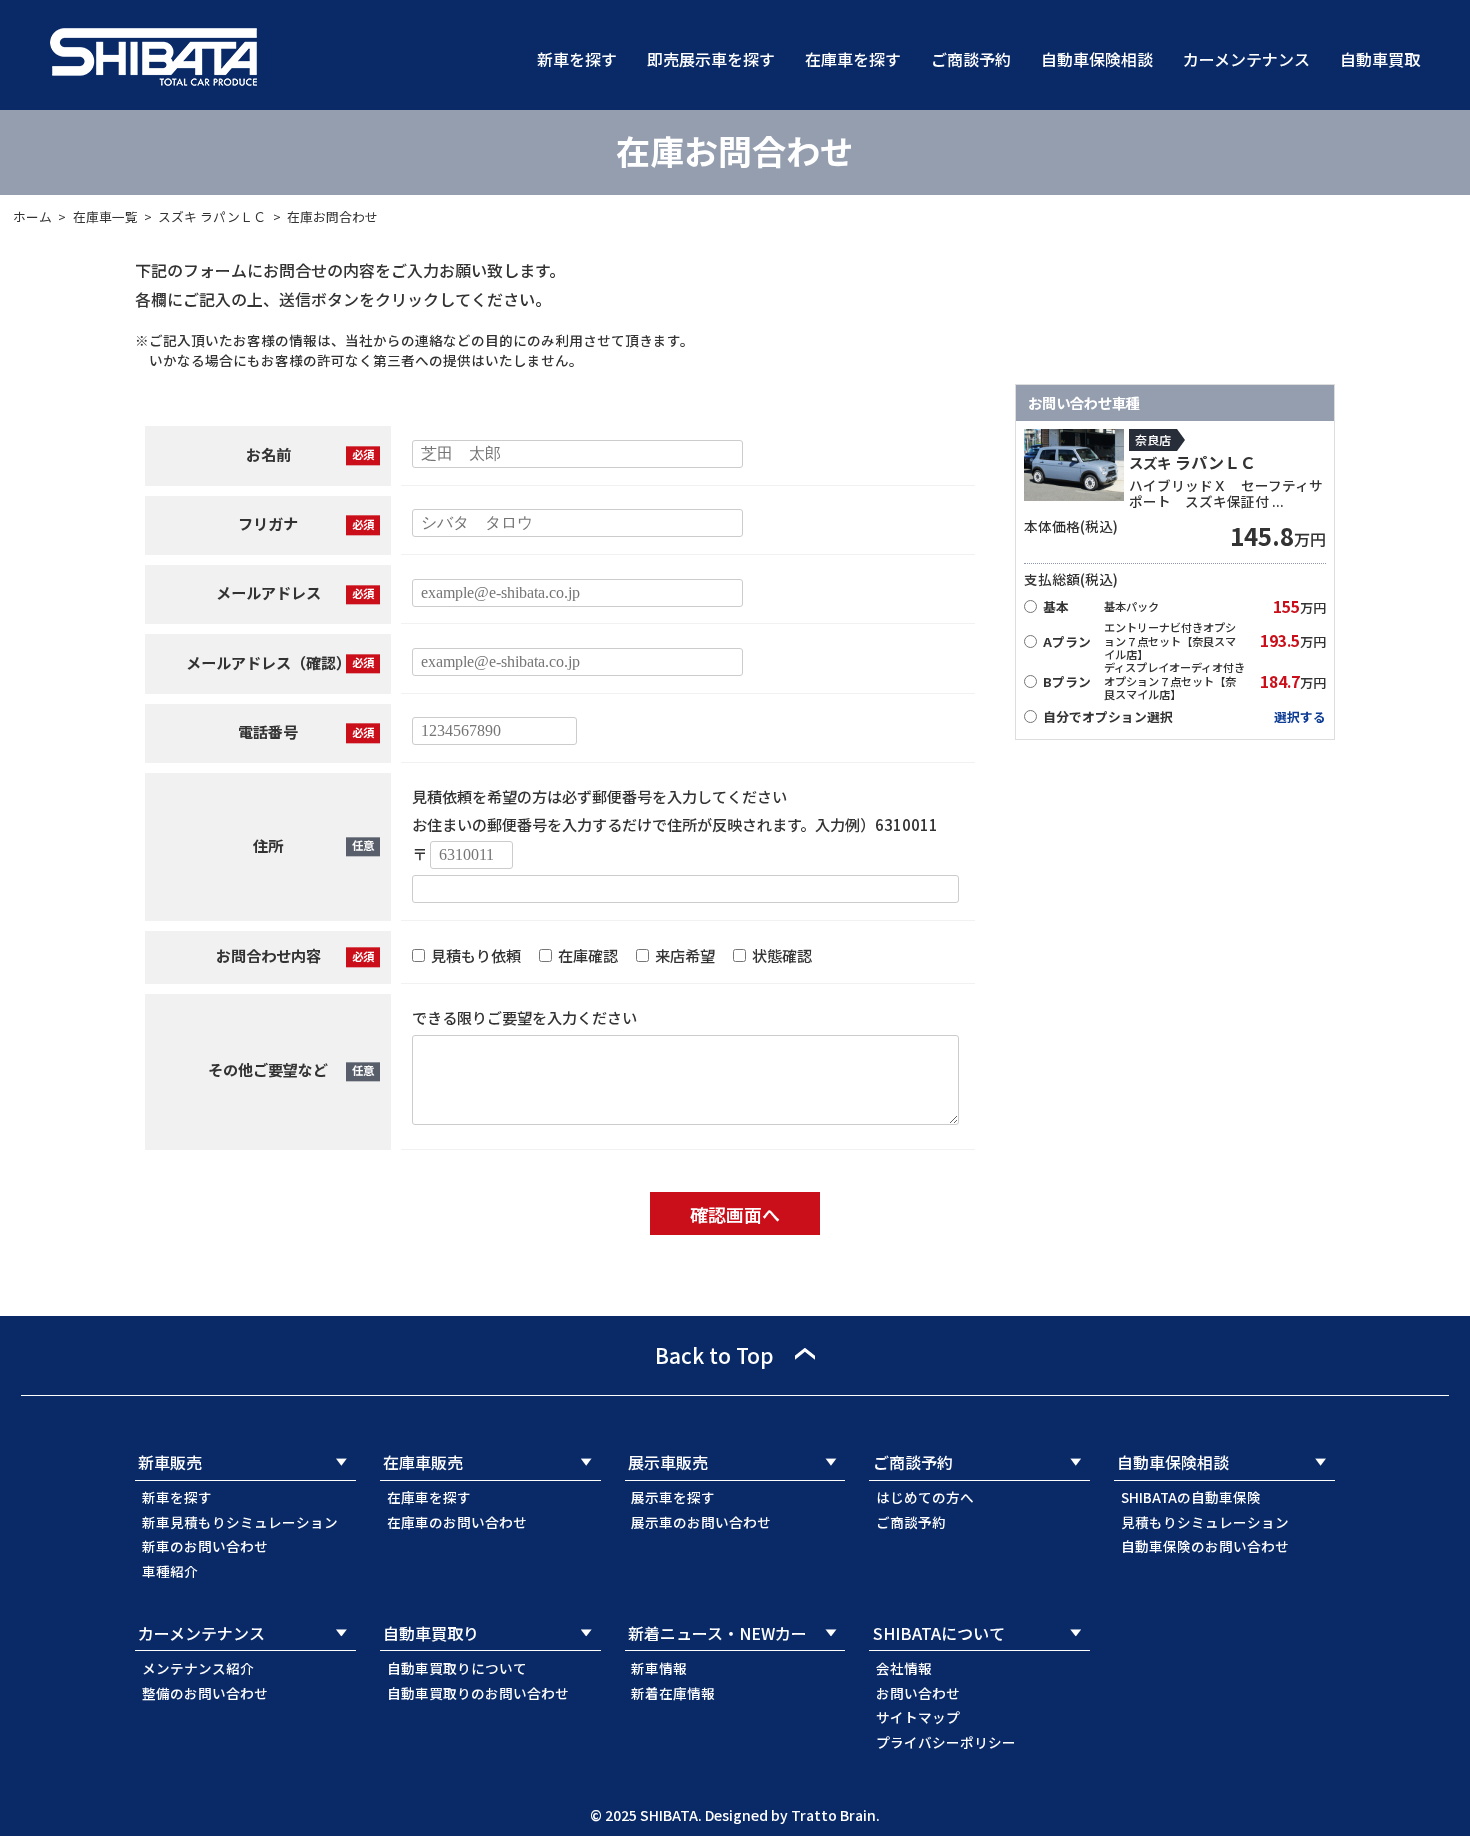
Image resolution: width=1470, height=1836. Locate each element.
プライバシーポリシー (946, 1742)
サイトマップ (918, 1717)
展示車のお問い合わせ (701, 1522)
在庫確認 (586, 955)
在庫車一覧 (105, 216)
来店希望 (683, 955)
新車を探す (577, 59)
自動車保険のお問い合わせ (1205, 1546)
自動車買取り (431, 1633)
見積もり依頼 (474, 955)
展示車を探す (673, 1497)
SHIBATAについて (939, 1633)
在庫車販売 (423, 1462)
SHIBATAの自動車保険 (1191, 1497)
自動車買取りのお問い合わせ (478, 1693)
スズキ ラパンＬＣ (212, 216)
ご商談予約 (971, 59)
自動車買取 (1380, 59)
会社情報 (904, 1668)
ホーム (32, 216)
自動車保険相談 (1097, 59)
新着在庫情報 (673, 1693)
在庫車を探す (853, 59)
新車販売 (170, 1462)
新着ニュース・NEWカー (717, 1633)
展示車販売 (668, 1462)
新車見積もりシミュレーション (240, 1522)
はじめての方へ (925, 1497)
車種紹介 (170, 1571)
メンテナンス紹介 (198, 1668)
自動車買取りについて (457, 1668)
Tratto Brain (833, 1815)
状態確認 (780, 955)
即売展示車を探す (711, 59)
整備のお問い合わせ (205, 1693)
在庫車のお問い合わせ (457, 1522)
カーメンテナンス (1246, 59)
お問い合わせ (918, 1693)
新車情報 (659, 1668)
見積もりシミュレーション (1205, 1522)
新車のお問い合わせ (205, 1546)
